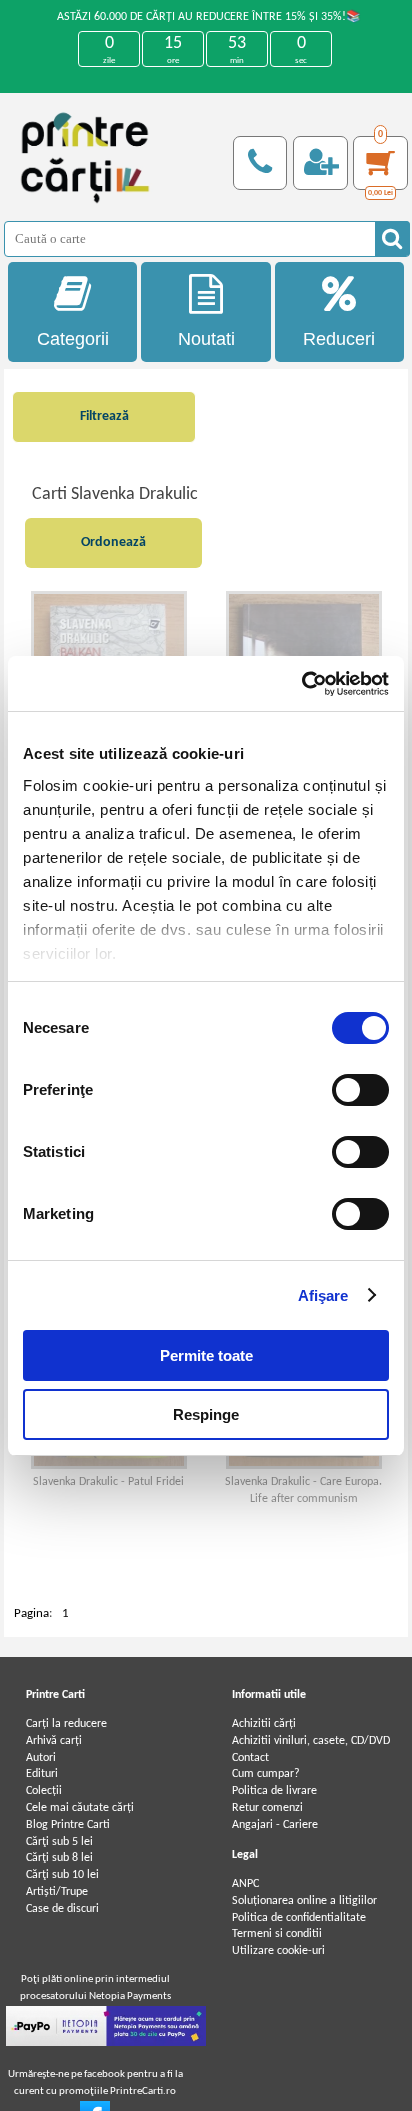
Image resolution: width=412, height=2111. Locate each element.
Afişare (323, 1295)
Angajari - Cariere (275, 1825)
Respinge (206, 1414)
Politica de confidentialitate (299, 1918)
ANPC (245, 1884)
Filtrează (104, 416)
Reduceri (339, 339)
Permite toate (206, 1355)
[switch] (360, 1090)
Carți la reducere (66, 1724)
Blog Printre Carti (68, 1825)
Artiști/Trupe (57, 1892)
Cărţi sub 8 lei (59, 1858)
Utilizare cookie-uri (278, 1951)
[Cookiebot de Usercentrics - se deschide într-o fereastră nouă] (301, 684)
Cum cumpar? (266, 1774)
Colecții (44, 1791)
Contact (250, 1758)
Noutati (206, 339)
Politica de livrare (274, 1791)
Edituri (42, 1774)
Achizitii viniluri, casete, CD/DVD (311, 1741)
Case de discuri (62, 1909)
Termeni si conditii (277, 1934)
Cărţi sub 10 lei (62, 1875)
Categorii (73, 339)
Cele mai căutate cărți (80, 1808)
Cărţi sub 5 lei (59, 1842)
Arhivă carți (54, 1741)
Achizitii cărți (264, 1724)
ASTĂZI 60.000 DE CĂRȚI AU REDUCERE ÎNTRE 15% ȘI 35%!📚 (209, 17)
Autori (41, 1758)
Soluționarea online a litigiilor (304, 1901)
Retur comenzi (267, 1808)
